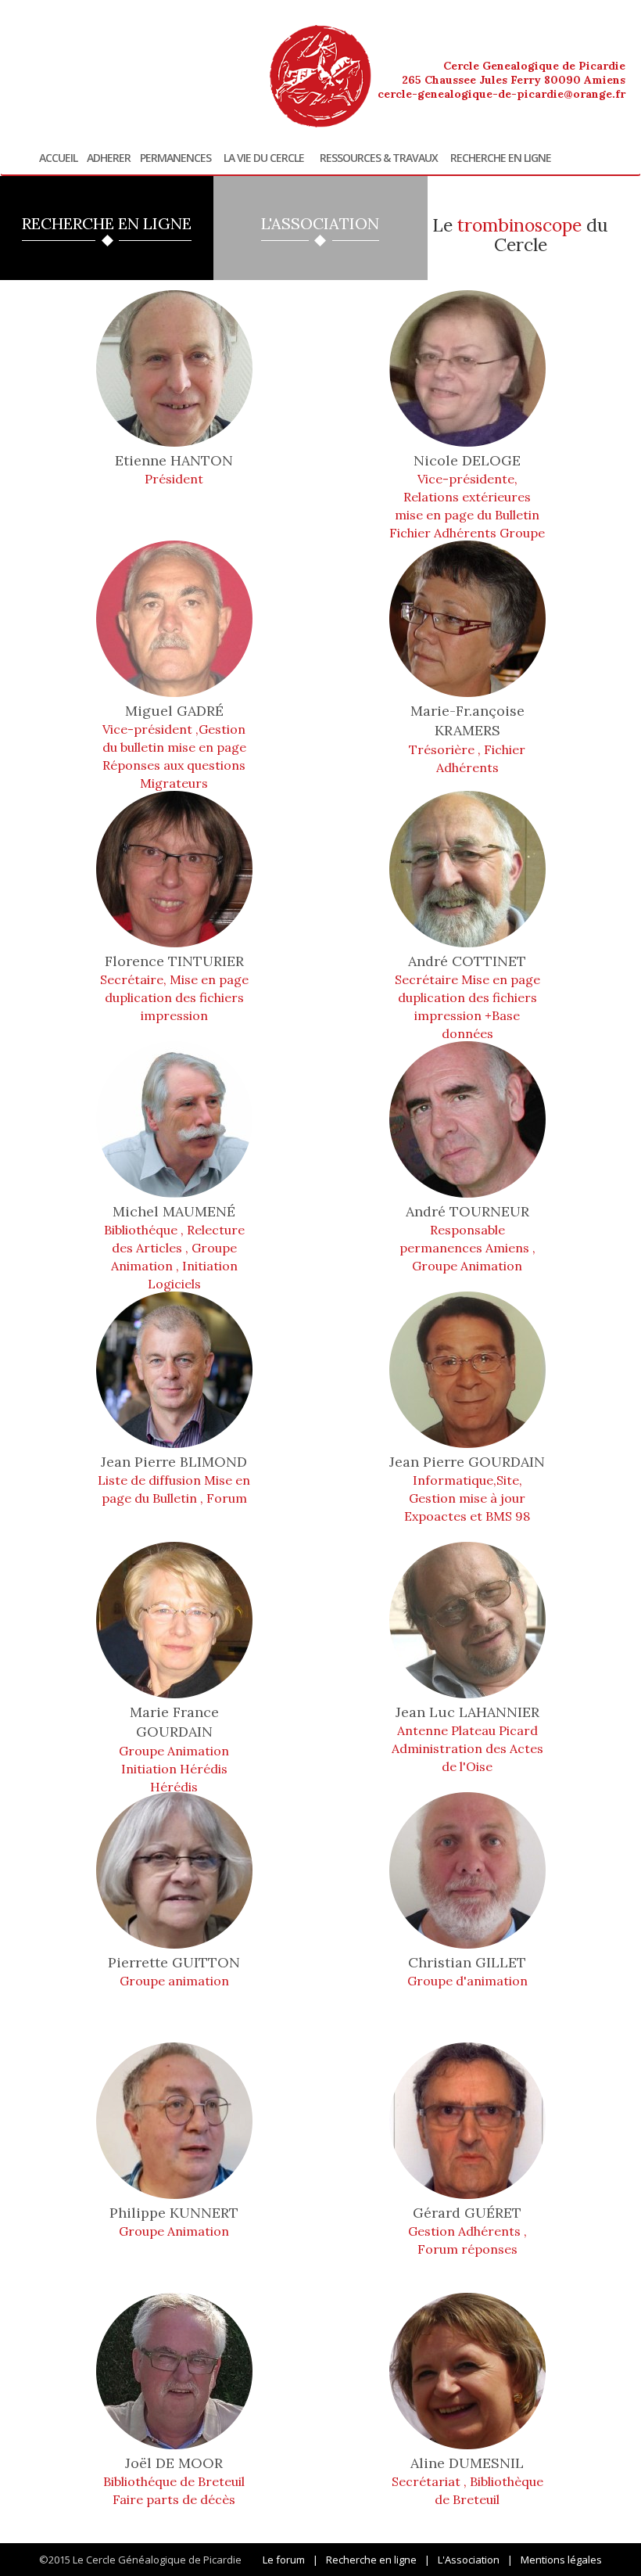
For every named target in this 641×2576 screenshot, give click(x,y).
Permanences (175, 158)
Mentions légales (561, 2560)
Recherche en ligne (501, 158)
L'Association (469, 2560)
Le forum (284, 2560)
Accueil (58, 158)
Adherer (109, 158)
